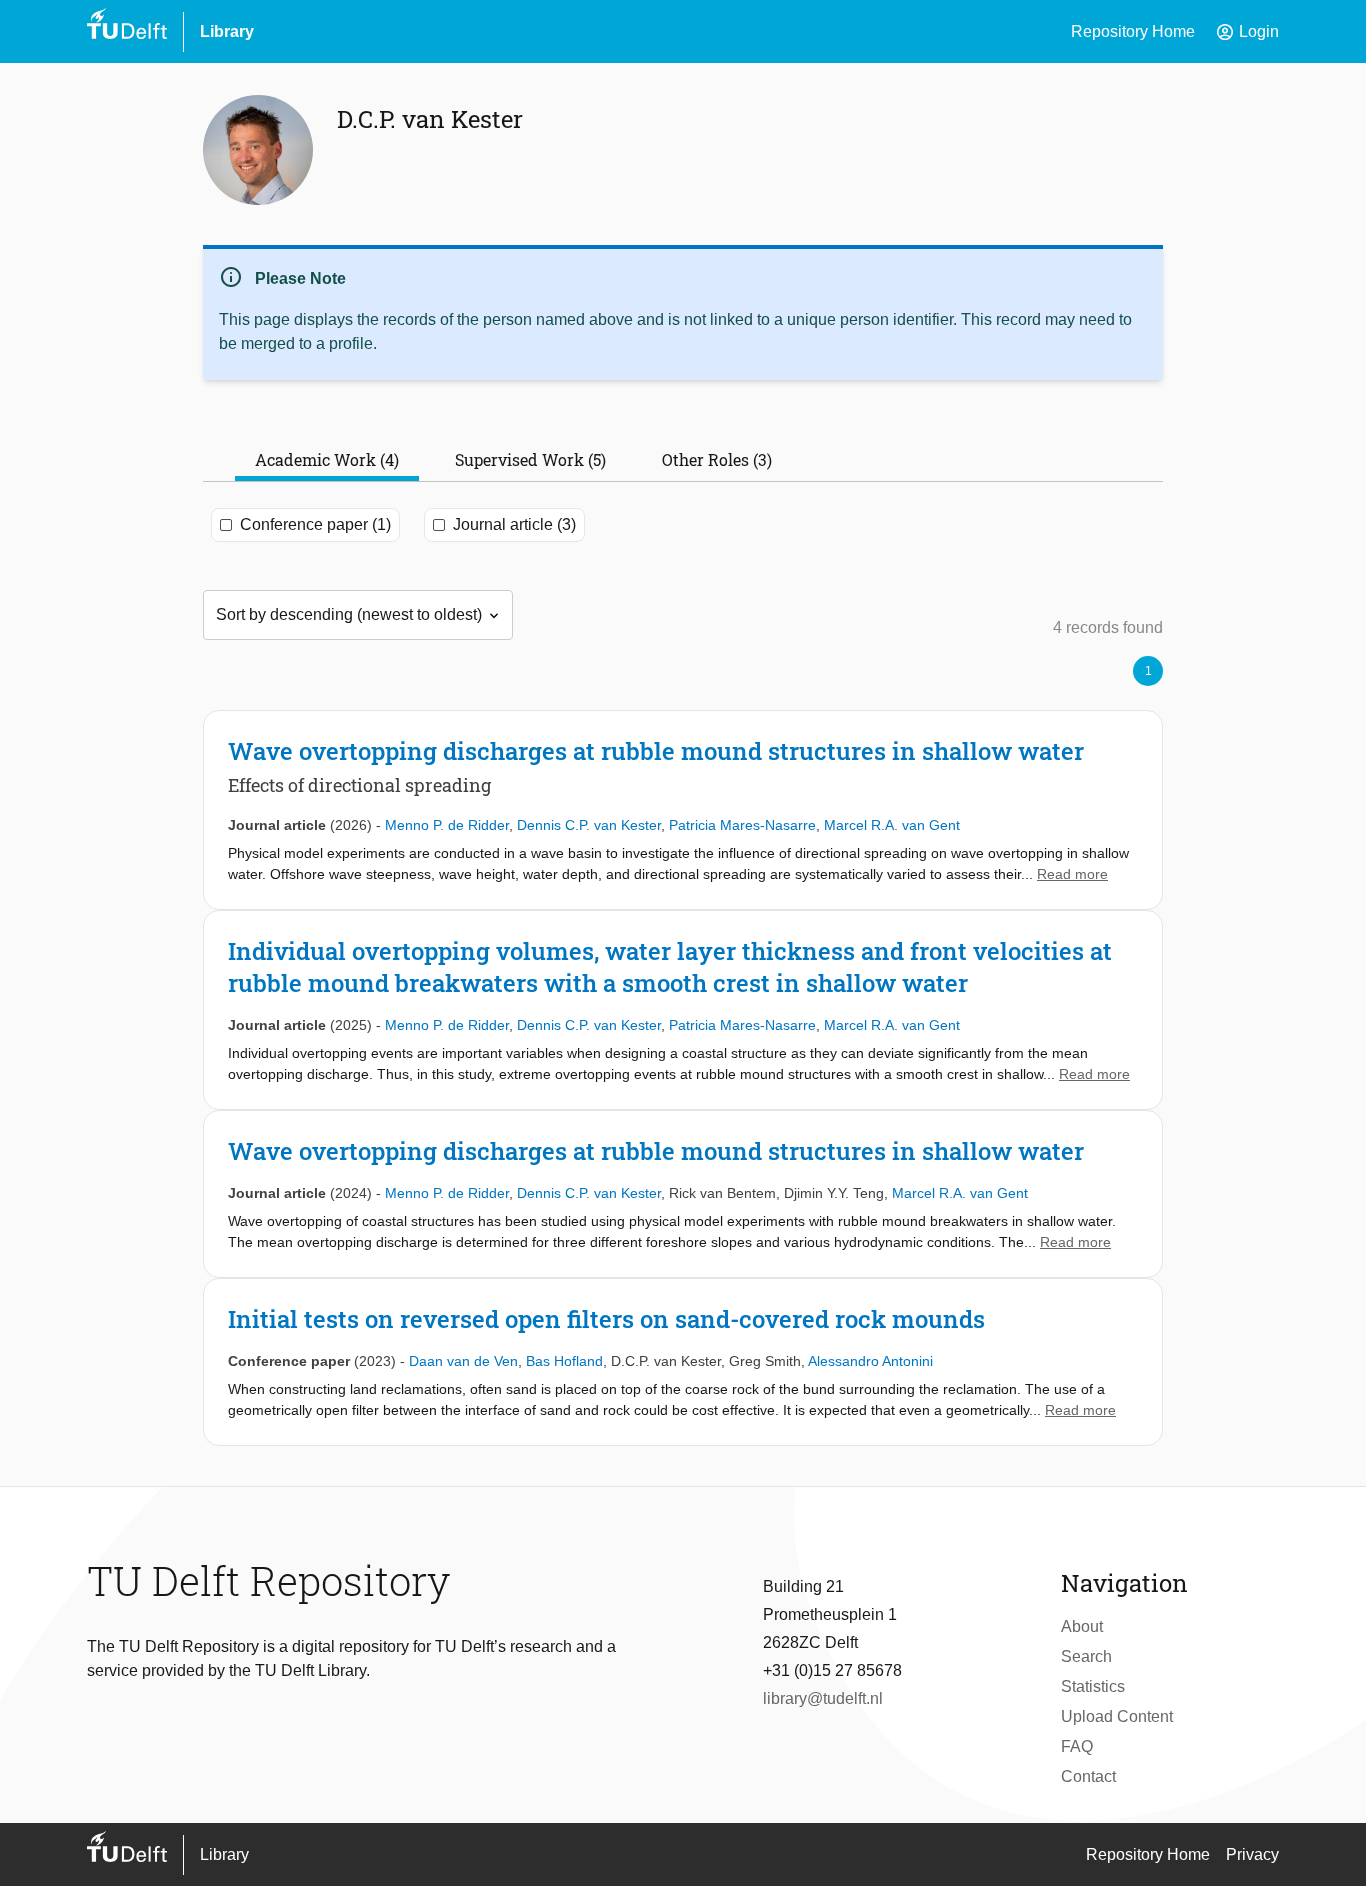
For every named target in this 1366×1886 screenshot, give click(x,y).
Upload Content (1117, 1716)
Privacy (1252, 1854)
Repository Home (1133, 31)
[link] (683, 810)
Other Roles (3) (717, 459)
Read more (1072, 874)
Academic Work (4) (327, 459)
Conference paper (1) (315, 524)
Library (227, 31)
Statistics (1093, 1686)
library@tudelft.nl (823, 1698)
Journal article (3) (514, 524)
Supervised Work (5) (530, 459)
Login (1247, 32)
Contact (1088, 1776)
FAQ (1077, 1746)
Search (1086, 1656)
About (1082, 1626)
